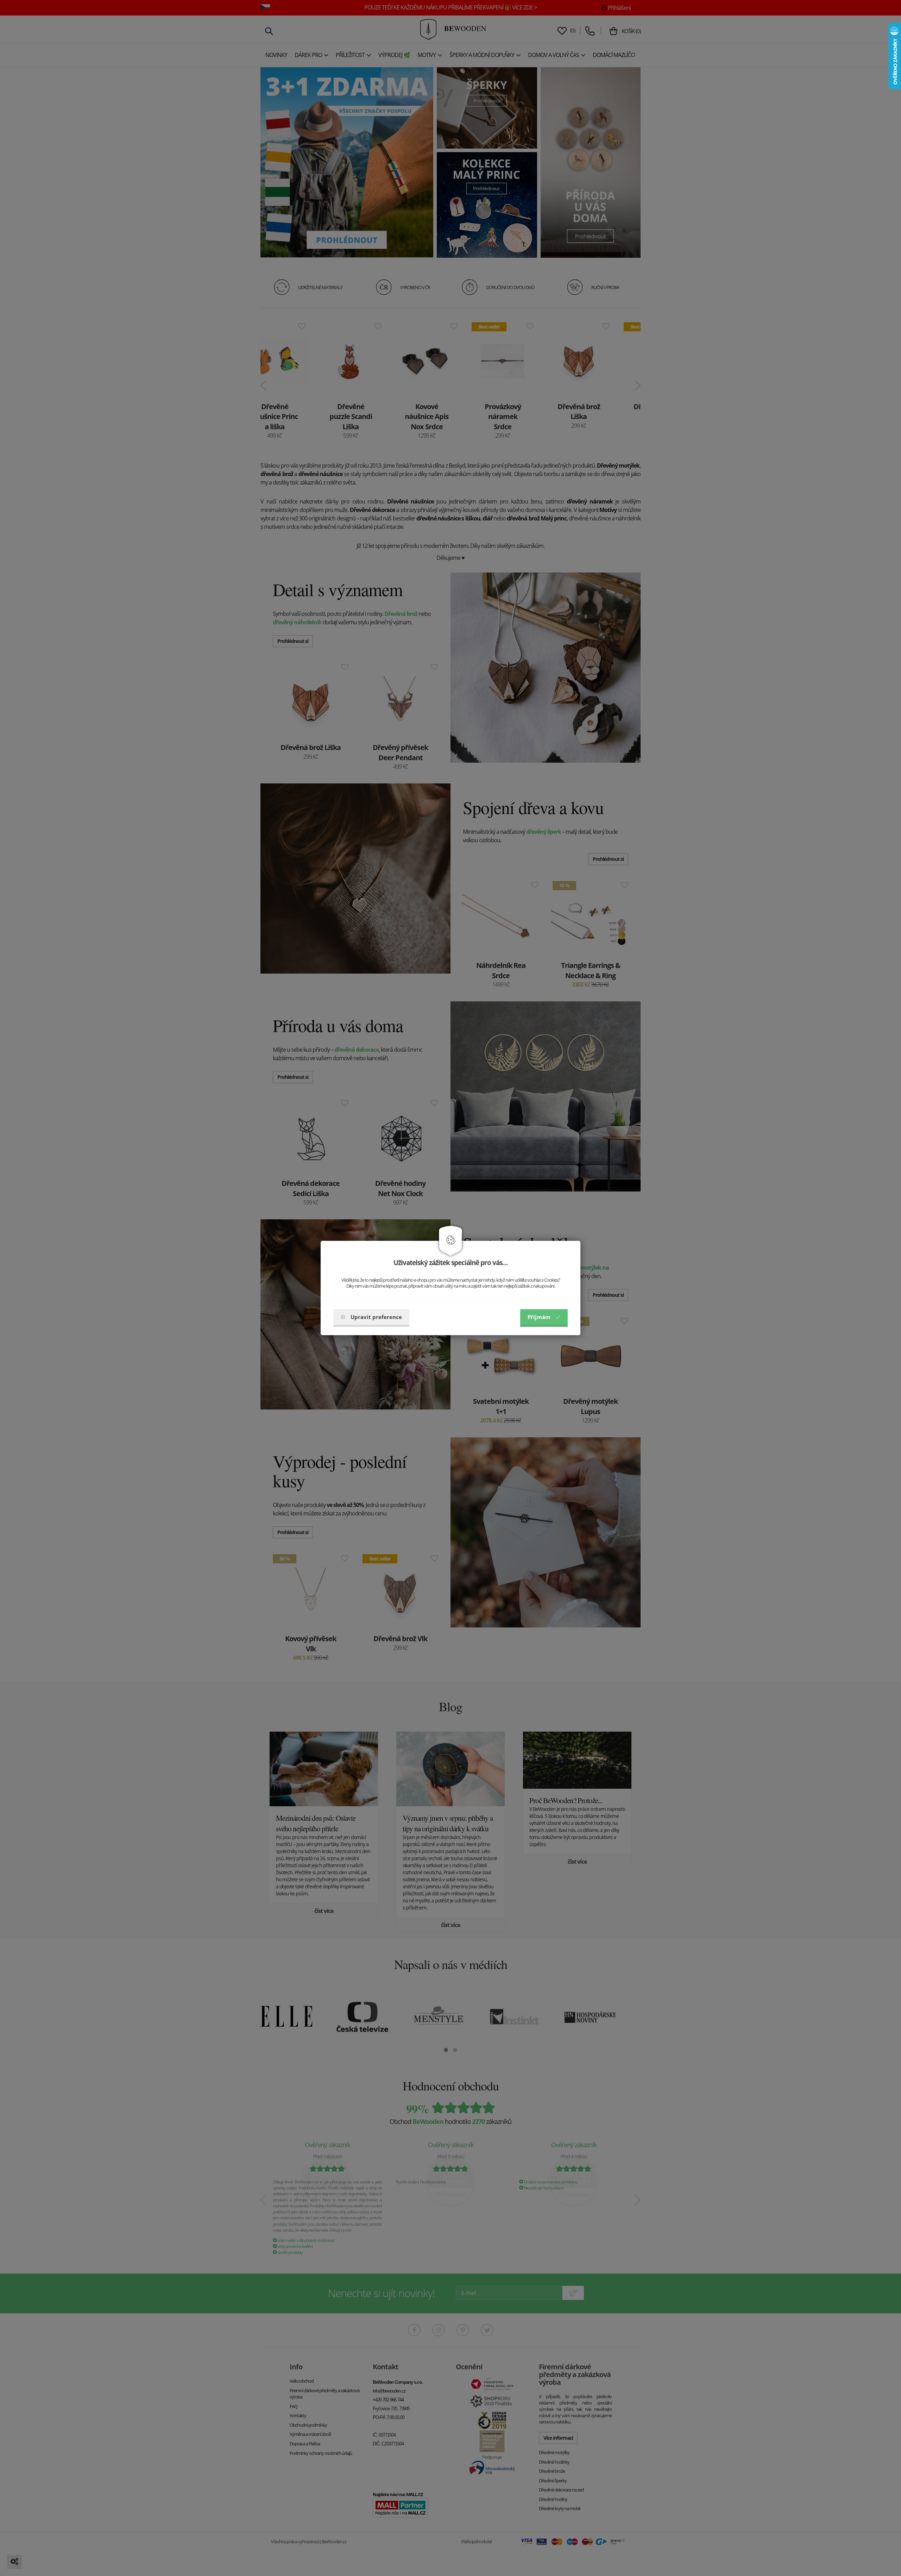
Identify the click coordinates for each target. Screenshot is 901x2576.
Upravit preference (376, 1317)
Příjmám (539, 1317)
